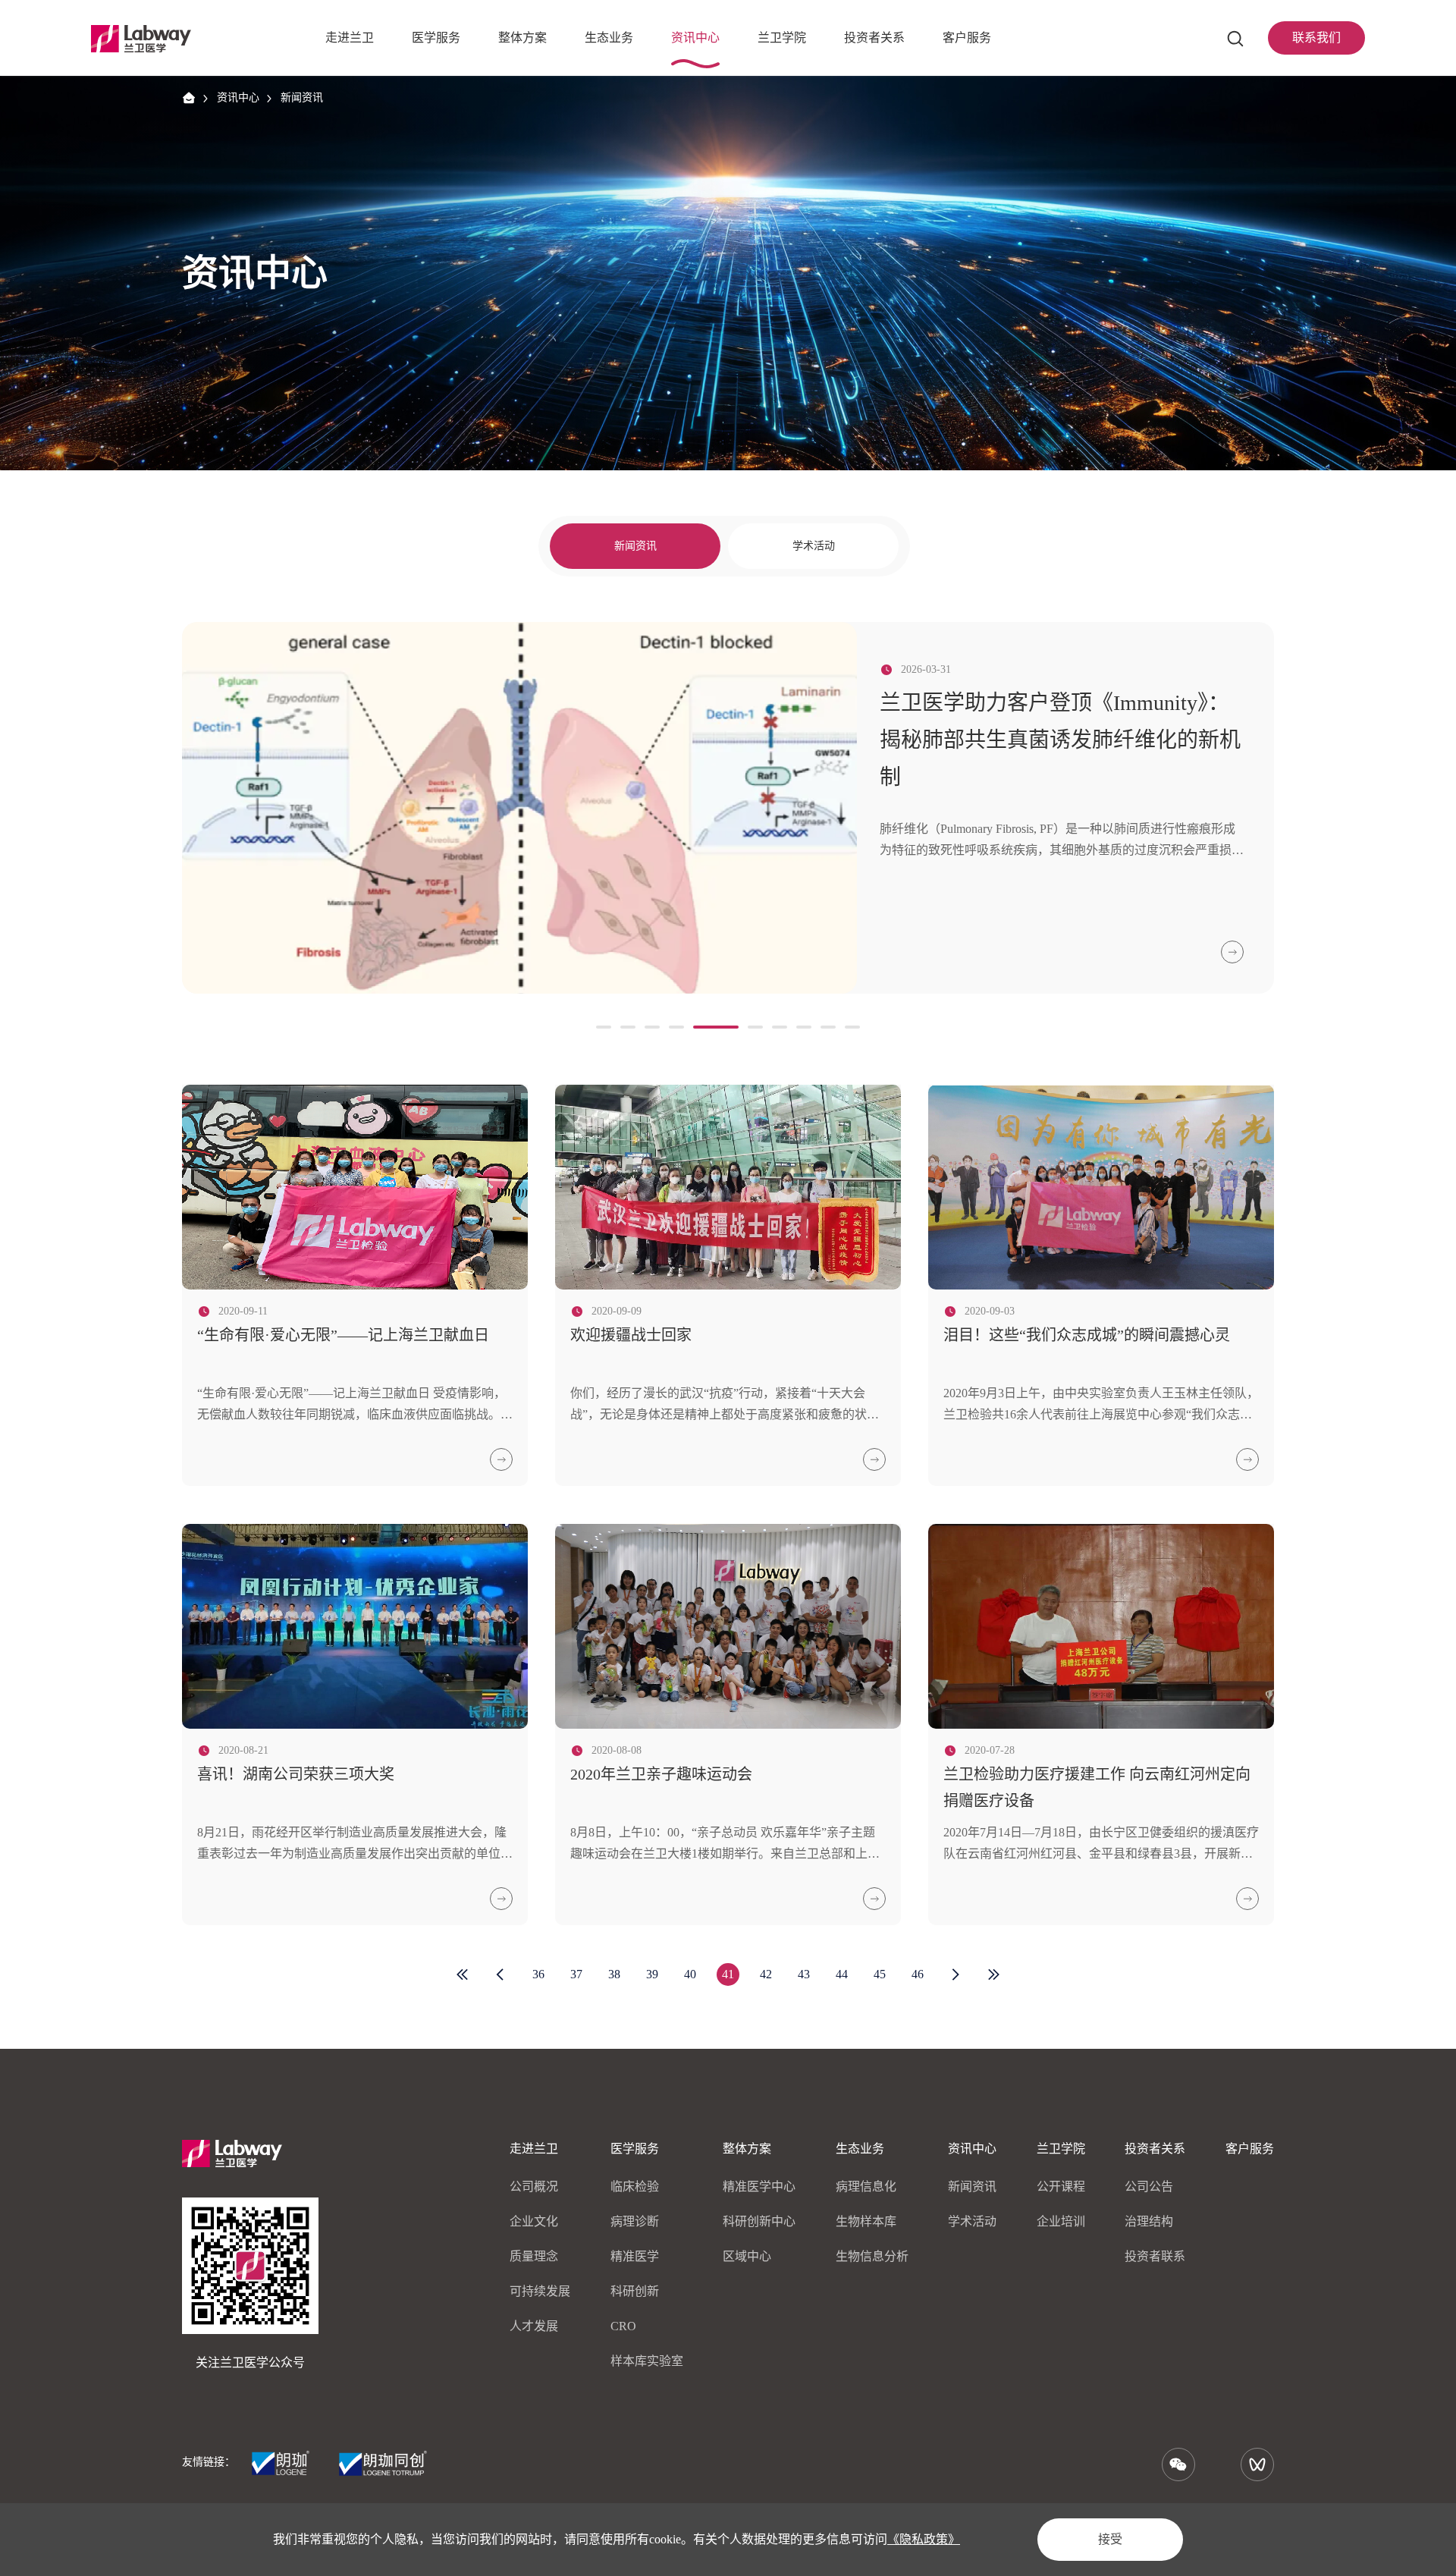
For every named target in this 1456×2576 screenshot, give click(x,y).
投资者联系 (1155, 2256)
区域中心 (747, 2256)
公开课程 (1061, 2186)
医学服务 (635, 2149)
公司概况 (534, 2186)
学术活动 (814, 546)
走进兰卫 (534, 2149)
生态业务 (860, 2149)
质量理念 (534, 2256)
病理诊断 (635, 2221)
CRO (623, 2326)
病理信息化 (866, 2186)
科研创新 (635, 2291)
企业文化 (534, 2221)
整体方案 (747, 2149)
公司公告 (1149, 2186)
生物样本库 (866, 2221)
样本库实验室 (647, 2361)
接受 (1110, 2539)
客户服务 (1250, 2149)
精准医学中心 (759, 2186)
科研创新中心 (759, 2221)
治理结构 (1149, 2221)
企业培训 (1061, 2221)
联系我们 (1316, 38)
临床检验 (635, 2186)
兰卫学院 (1061, 2149)
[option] (728, 808)
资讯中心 (238, 97)
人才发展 (534, 2326)
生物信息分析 (872, 2256)
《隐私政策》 (924, 2539)
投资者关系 (1155, 2149)
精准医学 (635, 2256)
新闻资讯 (302, 97)
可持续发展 (540, 2291)
